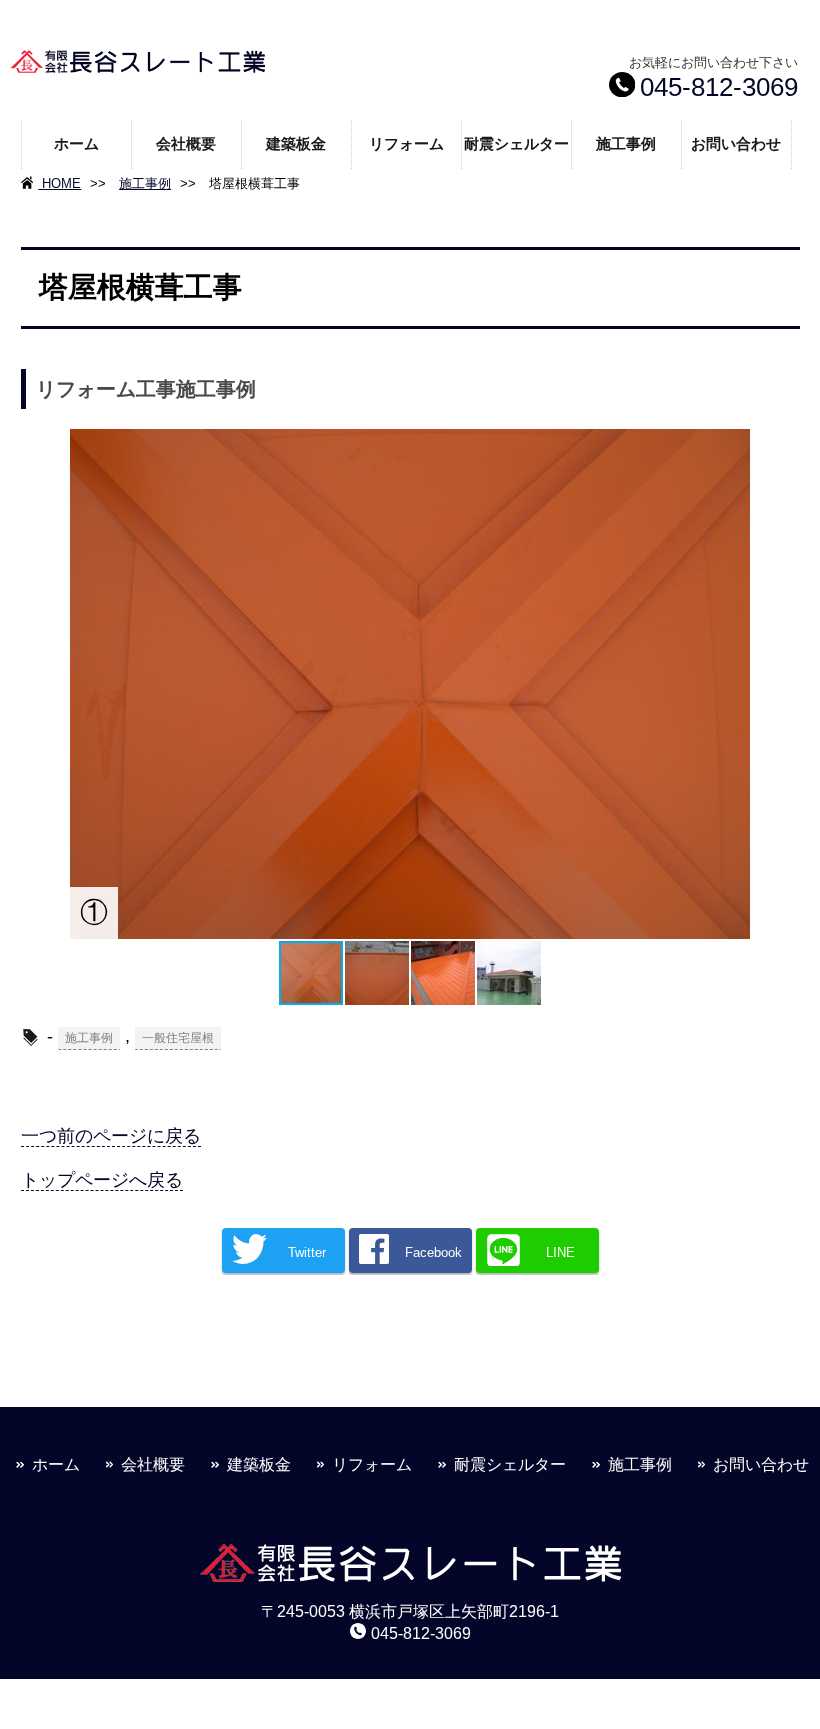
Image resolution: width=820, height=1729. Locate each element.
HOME (59, 183)
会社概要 (186, 143)
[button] (88, 684)
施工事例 (626, 143)
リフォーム (406, 143)
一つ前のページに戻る (111, 1136)
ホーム (76, 143)
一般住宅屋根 (178, 1038)
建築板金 (296, 143)
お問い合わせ (736, 143)
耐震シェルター (516, 143)
